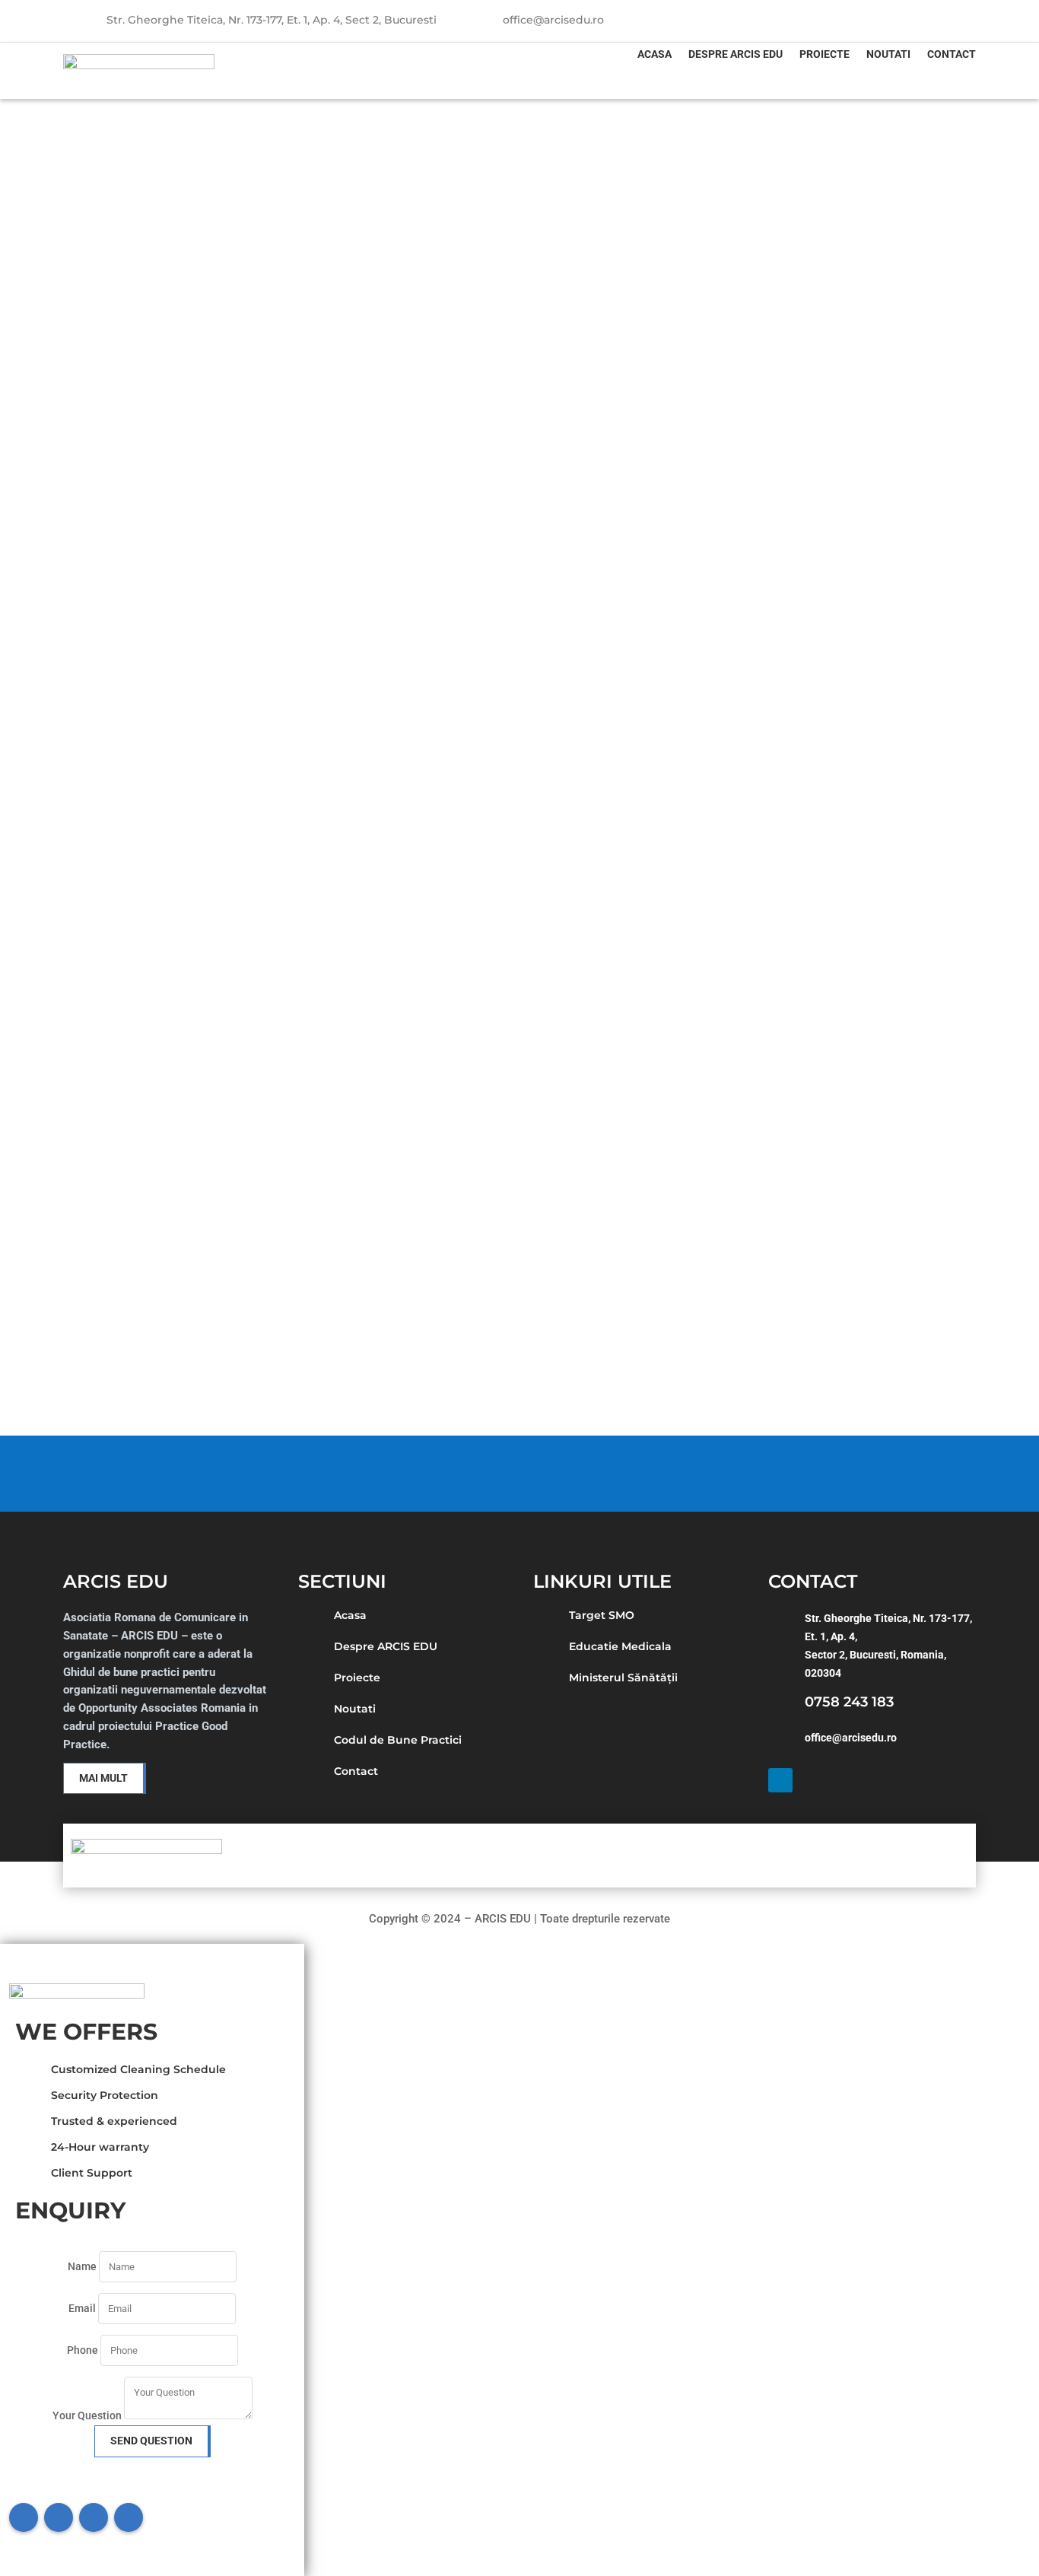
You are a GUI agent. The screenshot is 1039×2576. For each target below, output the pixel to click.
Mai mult (103, 1778)
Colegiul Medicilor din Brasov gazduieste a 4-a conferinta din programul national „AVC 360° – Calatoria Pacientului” (481, 803)
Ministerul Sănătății (623, 1678)
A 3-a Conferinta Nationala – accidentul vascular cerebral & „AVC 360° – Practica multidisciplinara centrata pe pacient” (487, 593)
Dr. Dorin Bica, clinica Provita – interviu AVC (229, 1014)
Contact (952, 54)
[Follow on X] (59, 2517)
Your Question (87, 2415)
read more (111, 437)
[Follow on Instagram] (94, 2517)
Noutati (888, 54)
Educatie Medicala (620, 1646)
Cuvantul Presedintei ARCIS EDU (183, 1224)
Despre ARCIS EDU (736, 54)
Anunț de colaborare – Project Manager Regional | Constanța (293, 383)
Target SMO (602, 1615)
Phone (83, 2350)
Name (82, 2266)
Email (83, 2308)
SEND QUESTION (151, 2441)
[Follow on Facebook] (24, 2517)
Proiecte (825, 54)
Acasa (655, 54)
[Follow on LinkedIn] (964, 17)
